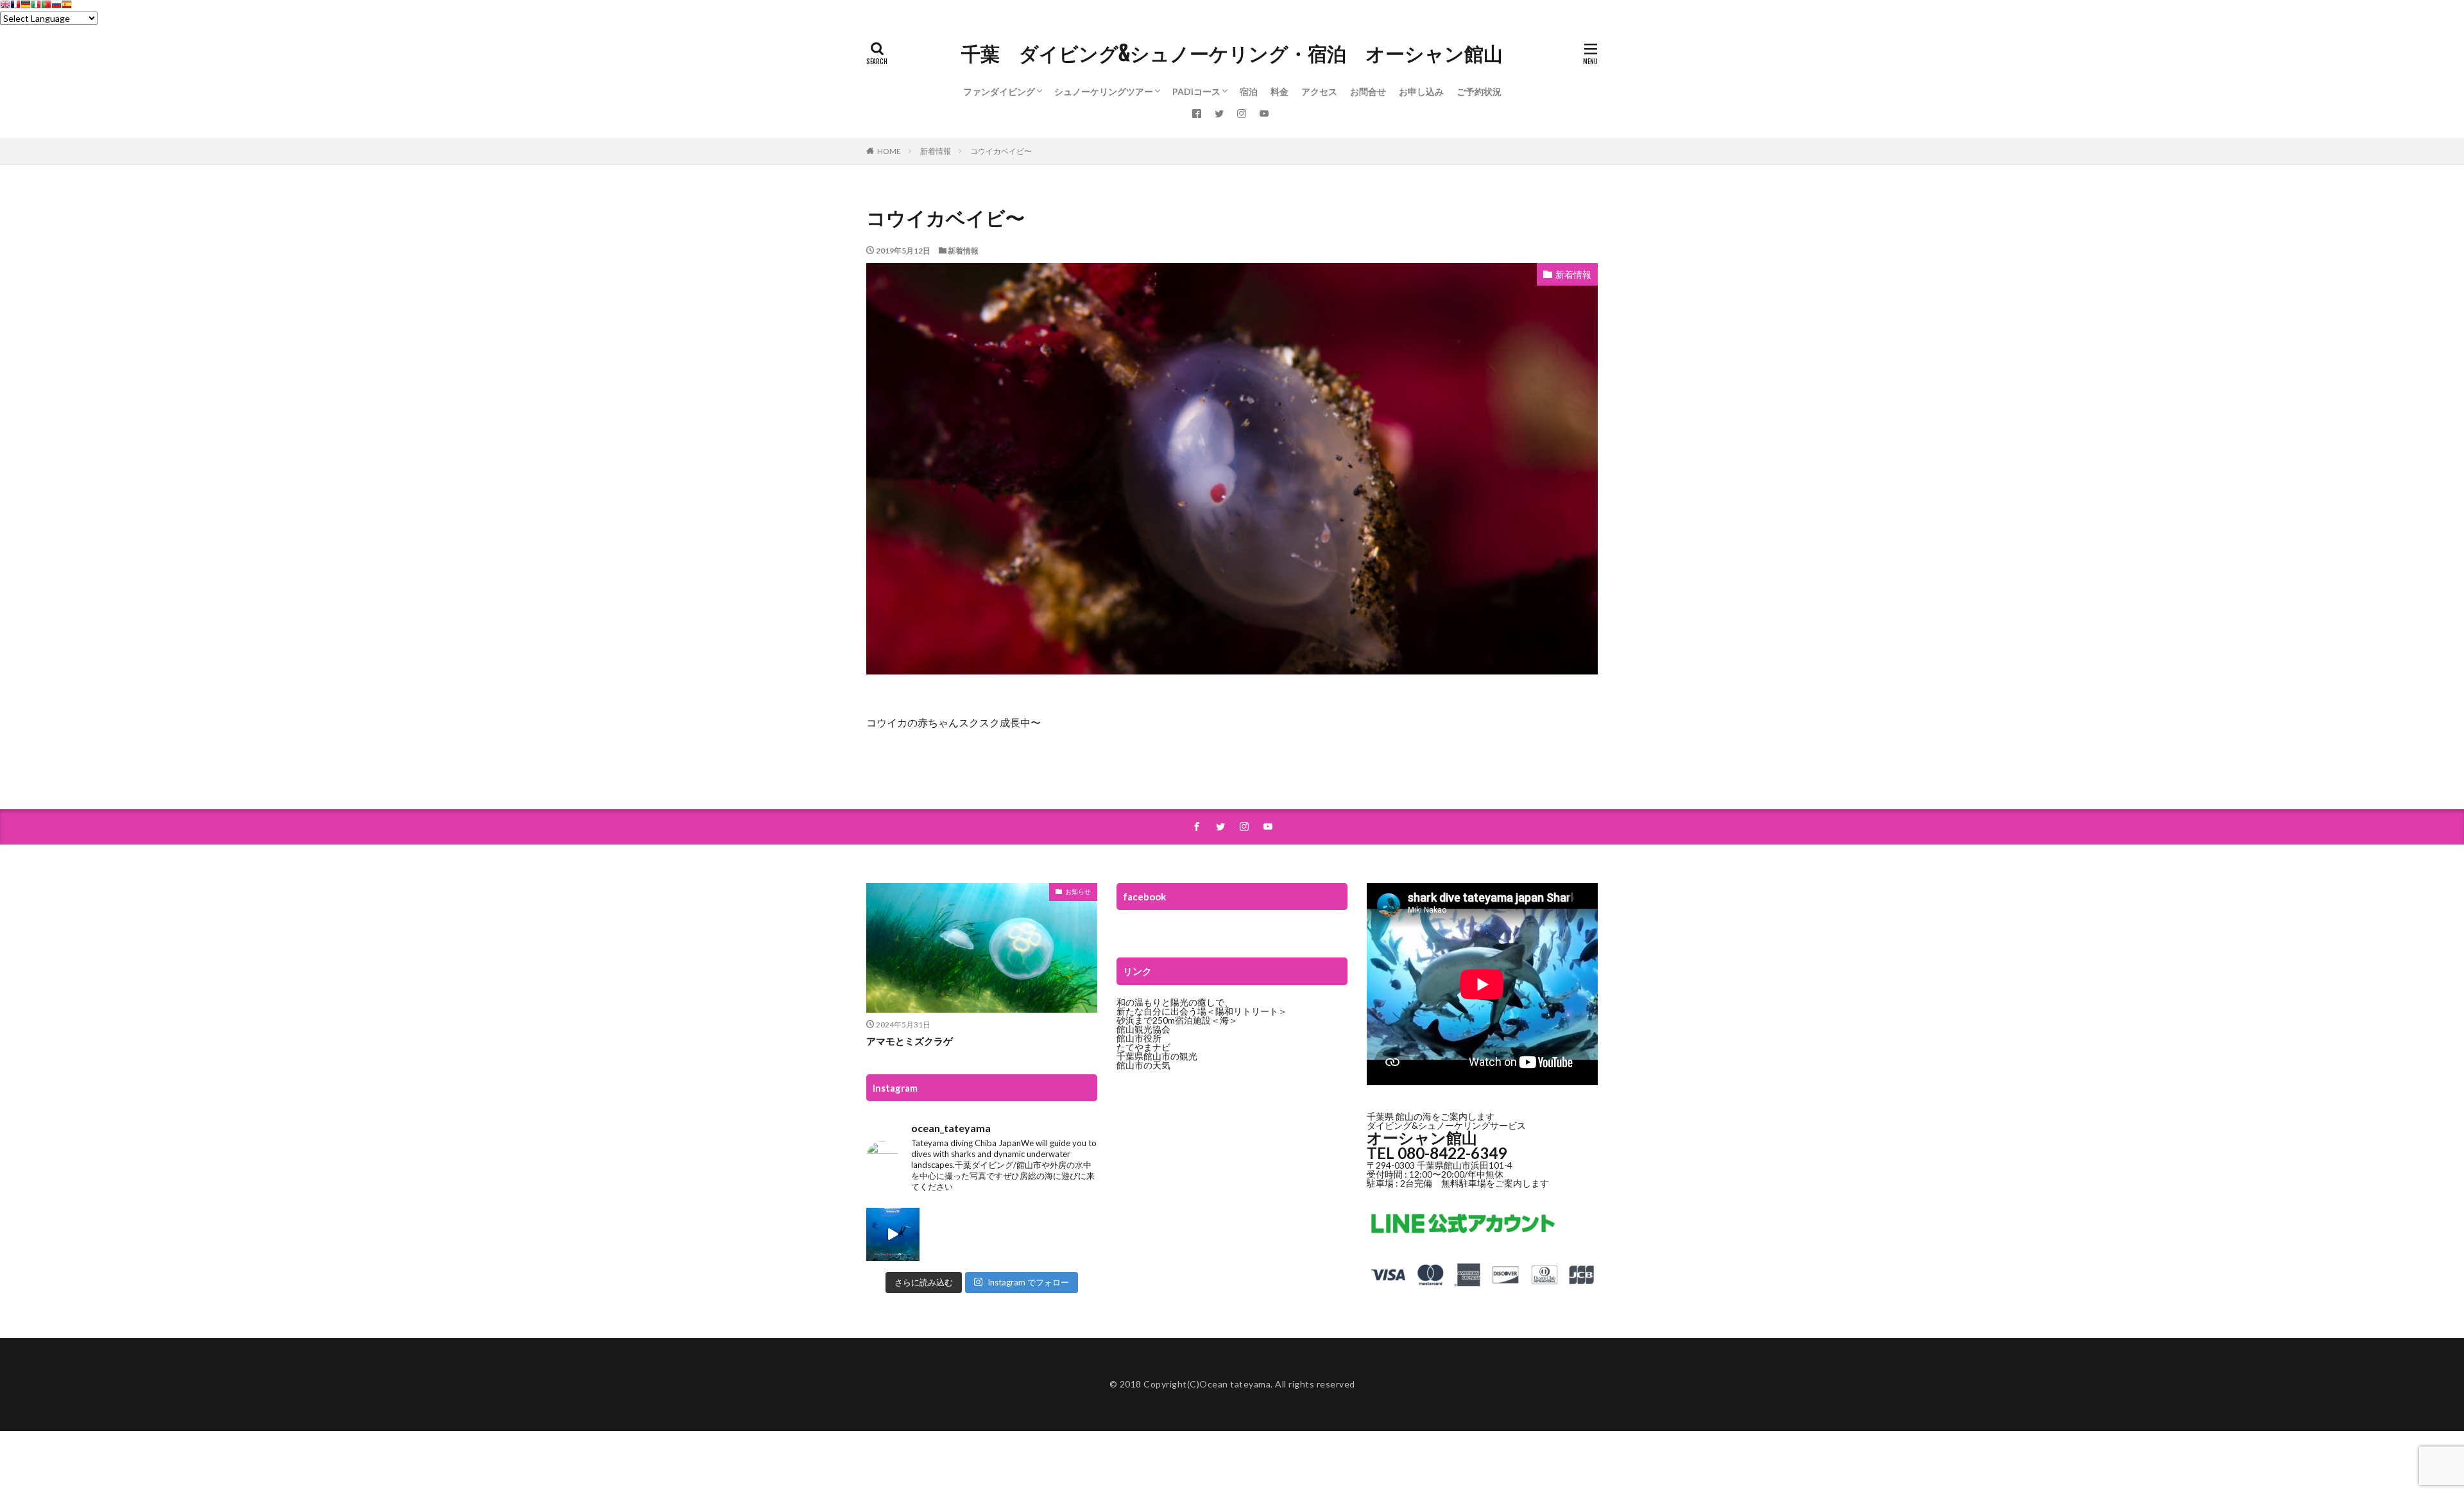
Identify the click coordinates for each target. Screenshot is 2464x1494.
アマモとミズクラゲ (910, 1041)
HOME (889, 151)
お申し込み (1421, 91)
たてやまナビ (1143, 1047)
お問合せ (1368, 91)
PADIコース (1196, 91)
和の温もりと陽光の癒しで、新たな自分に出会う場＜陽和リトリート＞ (1202, 1007)
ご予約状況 (1479, 91)
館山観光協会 (1143, 1029)
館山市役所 (1139, 1038)
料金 (1279, 91)
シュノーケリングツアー (1104, 91)
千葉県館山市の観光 (1157, 1056)
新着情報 (936, 151)
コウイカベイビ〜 (1001, 151)
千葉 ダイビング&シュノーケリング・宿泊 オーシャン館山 (1232, 54)
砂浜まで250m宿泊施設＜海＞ (1177, 1020)
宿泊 (1249, 91)
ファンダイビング (999, 91)
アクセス (1319, 91)
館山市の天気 (1143, 1065)
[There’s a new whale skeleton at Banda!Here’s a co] (893, 1234)
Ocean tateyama (1235, 1384)
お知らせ (1078, 891)
